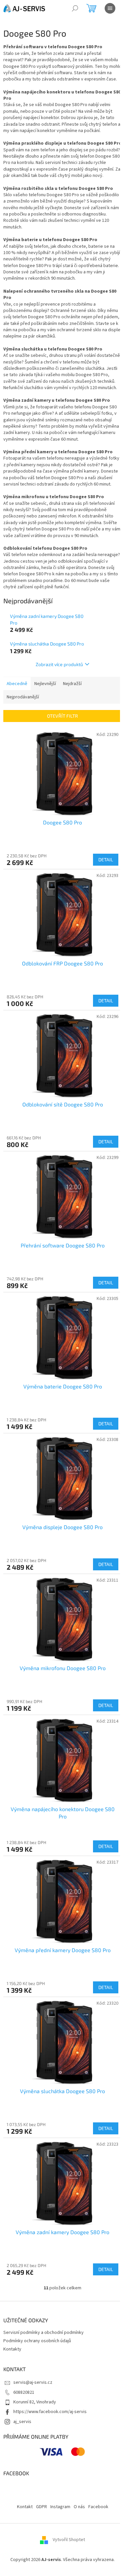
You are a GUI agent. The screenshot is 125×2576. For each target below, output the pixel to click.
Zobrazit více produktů (59, 664)
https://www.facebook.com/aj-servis (50, 2412)
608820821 (24, 2392)
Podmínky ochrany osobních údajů (37, 2341)
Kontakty (12, 2349)
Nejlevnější (45, 684)
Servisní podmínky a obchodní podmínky (43, 2333)
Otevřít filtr (62, 716)
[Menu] (110, 8)
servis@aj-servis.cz (33, 2382)
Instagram (60, 2507)
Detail (106, 859)
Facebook (98, 2507)
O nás (79, 2507)
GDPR (41, 2507)
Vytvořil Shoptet (69, 2540)
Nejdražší (72, 684)
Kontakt (25, 2507)
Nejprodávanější (23, 697)
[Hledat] (75, 8)
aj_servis (22, 2422)
